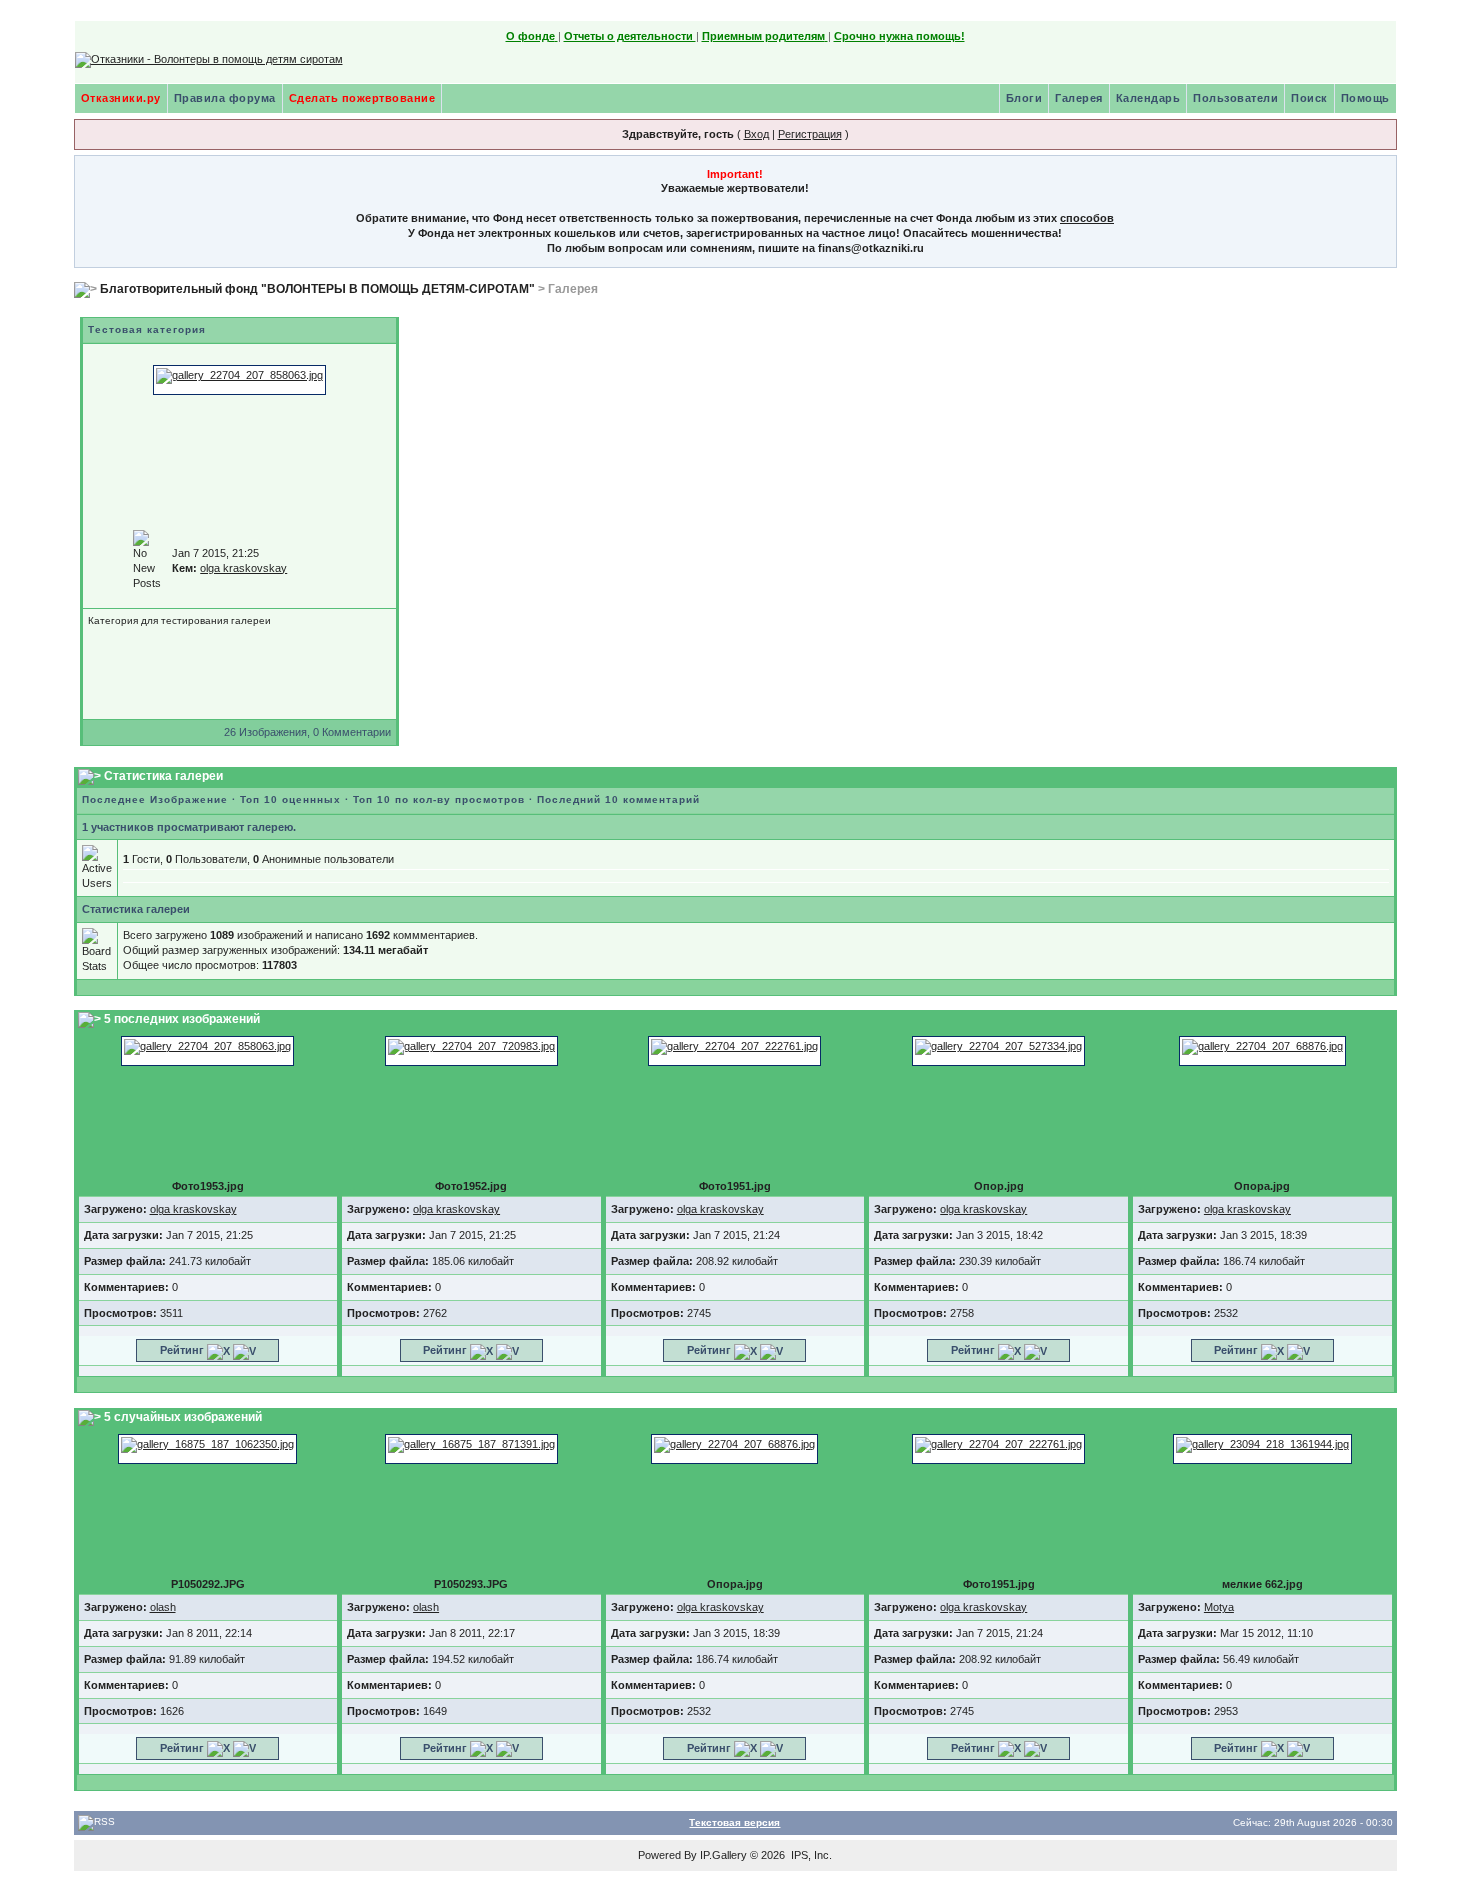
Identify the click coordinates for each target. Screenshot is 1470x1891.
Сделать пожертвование (362, 98)
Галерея (1079, 98)
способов (1087, 218)
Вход (756, 134)
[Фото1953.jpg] (239, 379)
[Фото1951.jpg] (734, 1050)
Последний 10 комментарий (618, 799)
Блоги (1024, 98)
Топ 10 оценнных (290, 799)
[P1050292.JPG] (207, 1448)
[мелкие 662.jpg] (1262, 1448)
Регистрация (810, 134)
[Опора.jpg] (1262, 1050)
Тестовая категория (147, 329)
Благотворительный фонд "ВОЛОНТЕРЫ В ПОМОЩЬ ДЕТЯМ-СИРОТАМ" (317, 289)
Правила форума (225, 98)
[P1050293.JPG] (471, 1448)
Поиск (1309, 98)
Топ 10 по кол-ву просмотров (439, 799)
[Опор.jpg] (998, 1050)
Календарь (1148, 98)
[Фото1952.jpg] (471, 1050)
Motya (1219, 1607)
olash (163, 1607)
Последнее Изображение (155, 799)
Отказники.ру (121, 98)
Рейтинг (182, 1350)
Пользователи (1235, 98)
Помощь (1365, 98)
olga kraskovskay (243, 568)
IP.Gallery (723, 1855)
